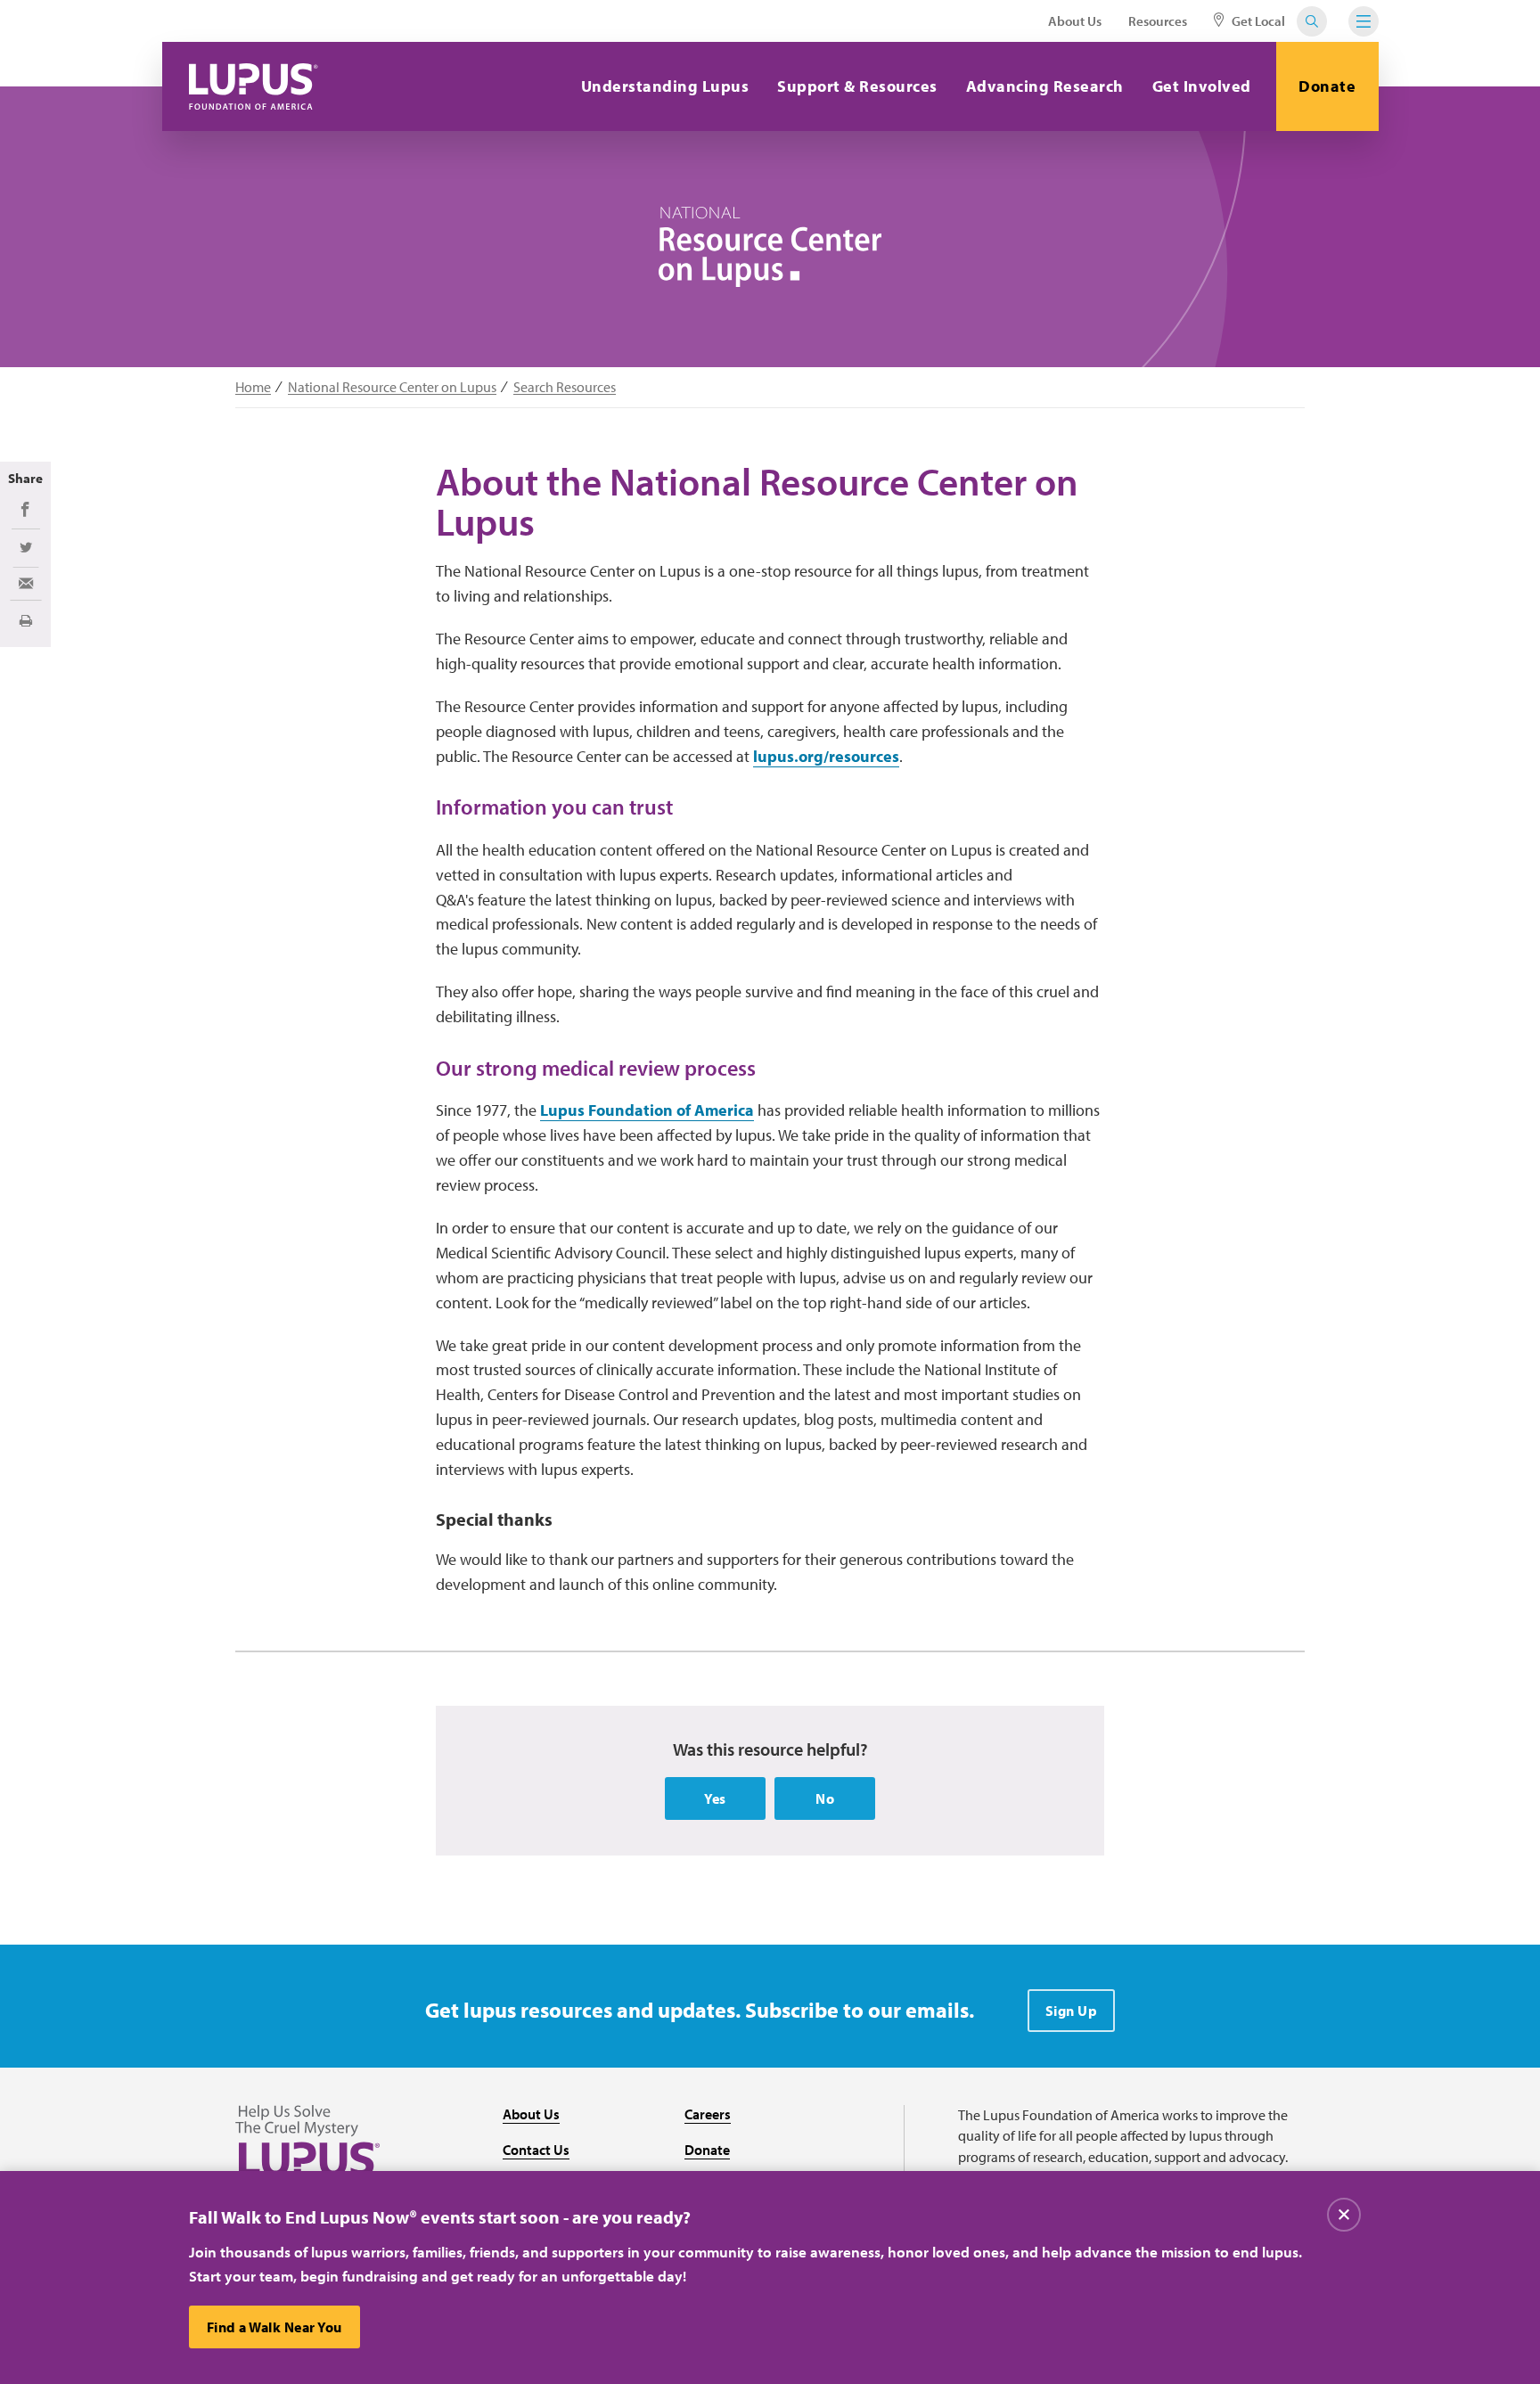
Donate (1327, 86)
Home (253, 387)
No (825, 1798)
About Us (1075, 21)
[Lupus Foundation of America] (254, 86)
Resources (1158, 21)
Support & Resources (857, 86)
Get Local (1257, 21)
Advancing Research (1045, 86)
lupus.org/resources (826, 756)
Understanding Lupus (665, 86)
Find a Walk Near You (274, 2327)
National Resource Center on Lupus (392, 387)
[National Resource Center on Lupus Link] (770, 247)
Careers (708, 2114)
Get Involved (1202, 86)
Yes (715, 1798)
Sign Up (1072, 2011)
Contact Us (536, 2150)
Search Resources (565, 387)
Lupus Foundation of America (647, 1110)
